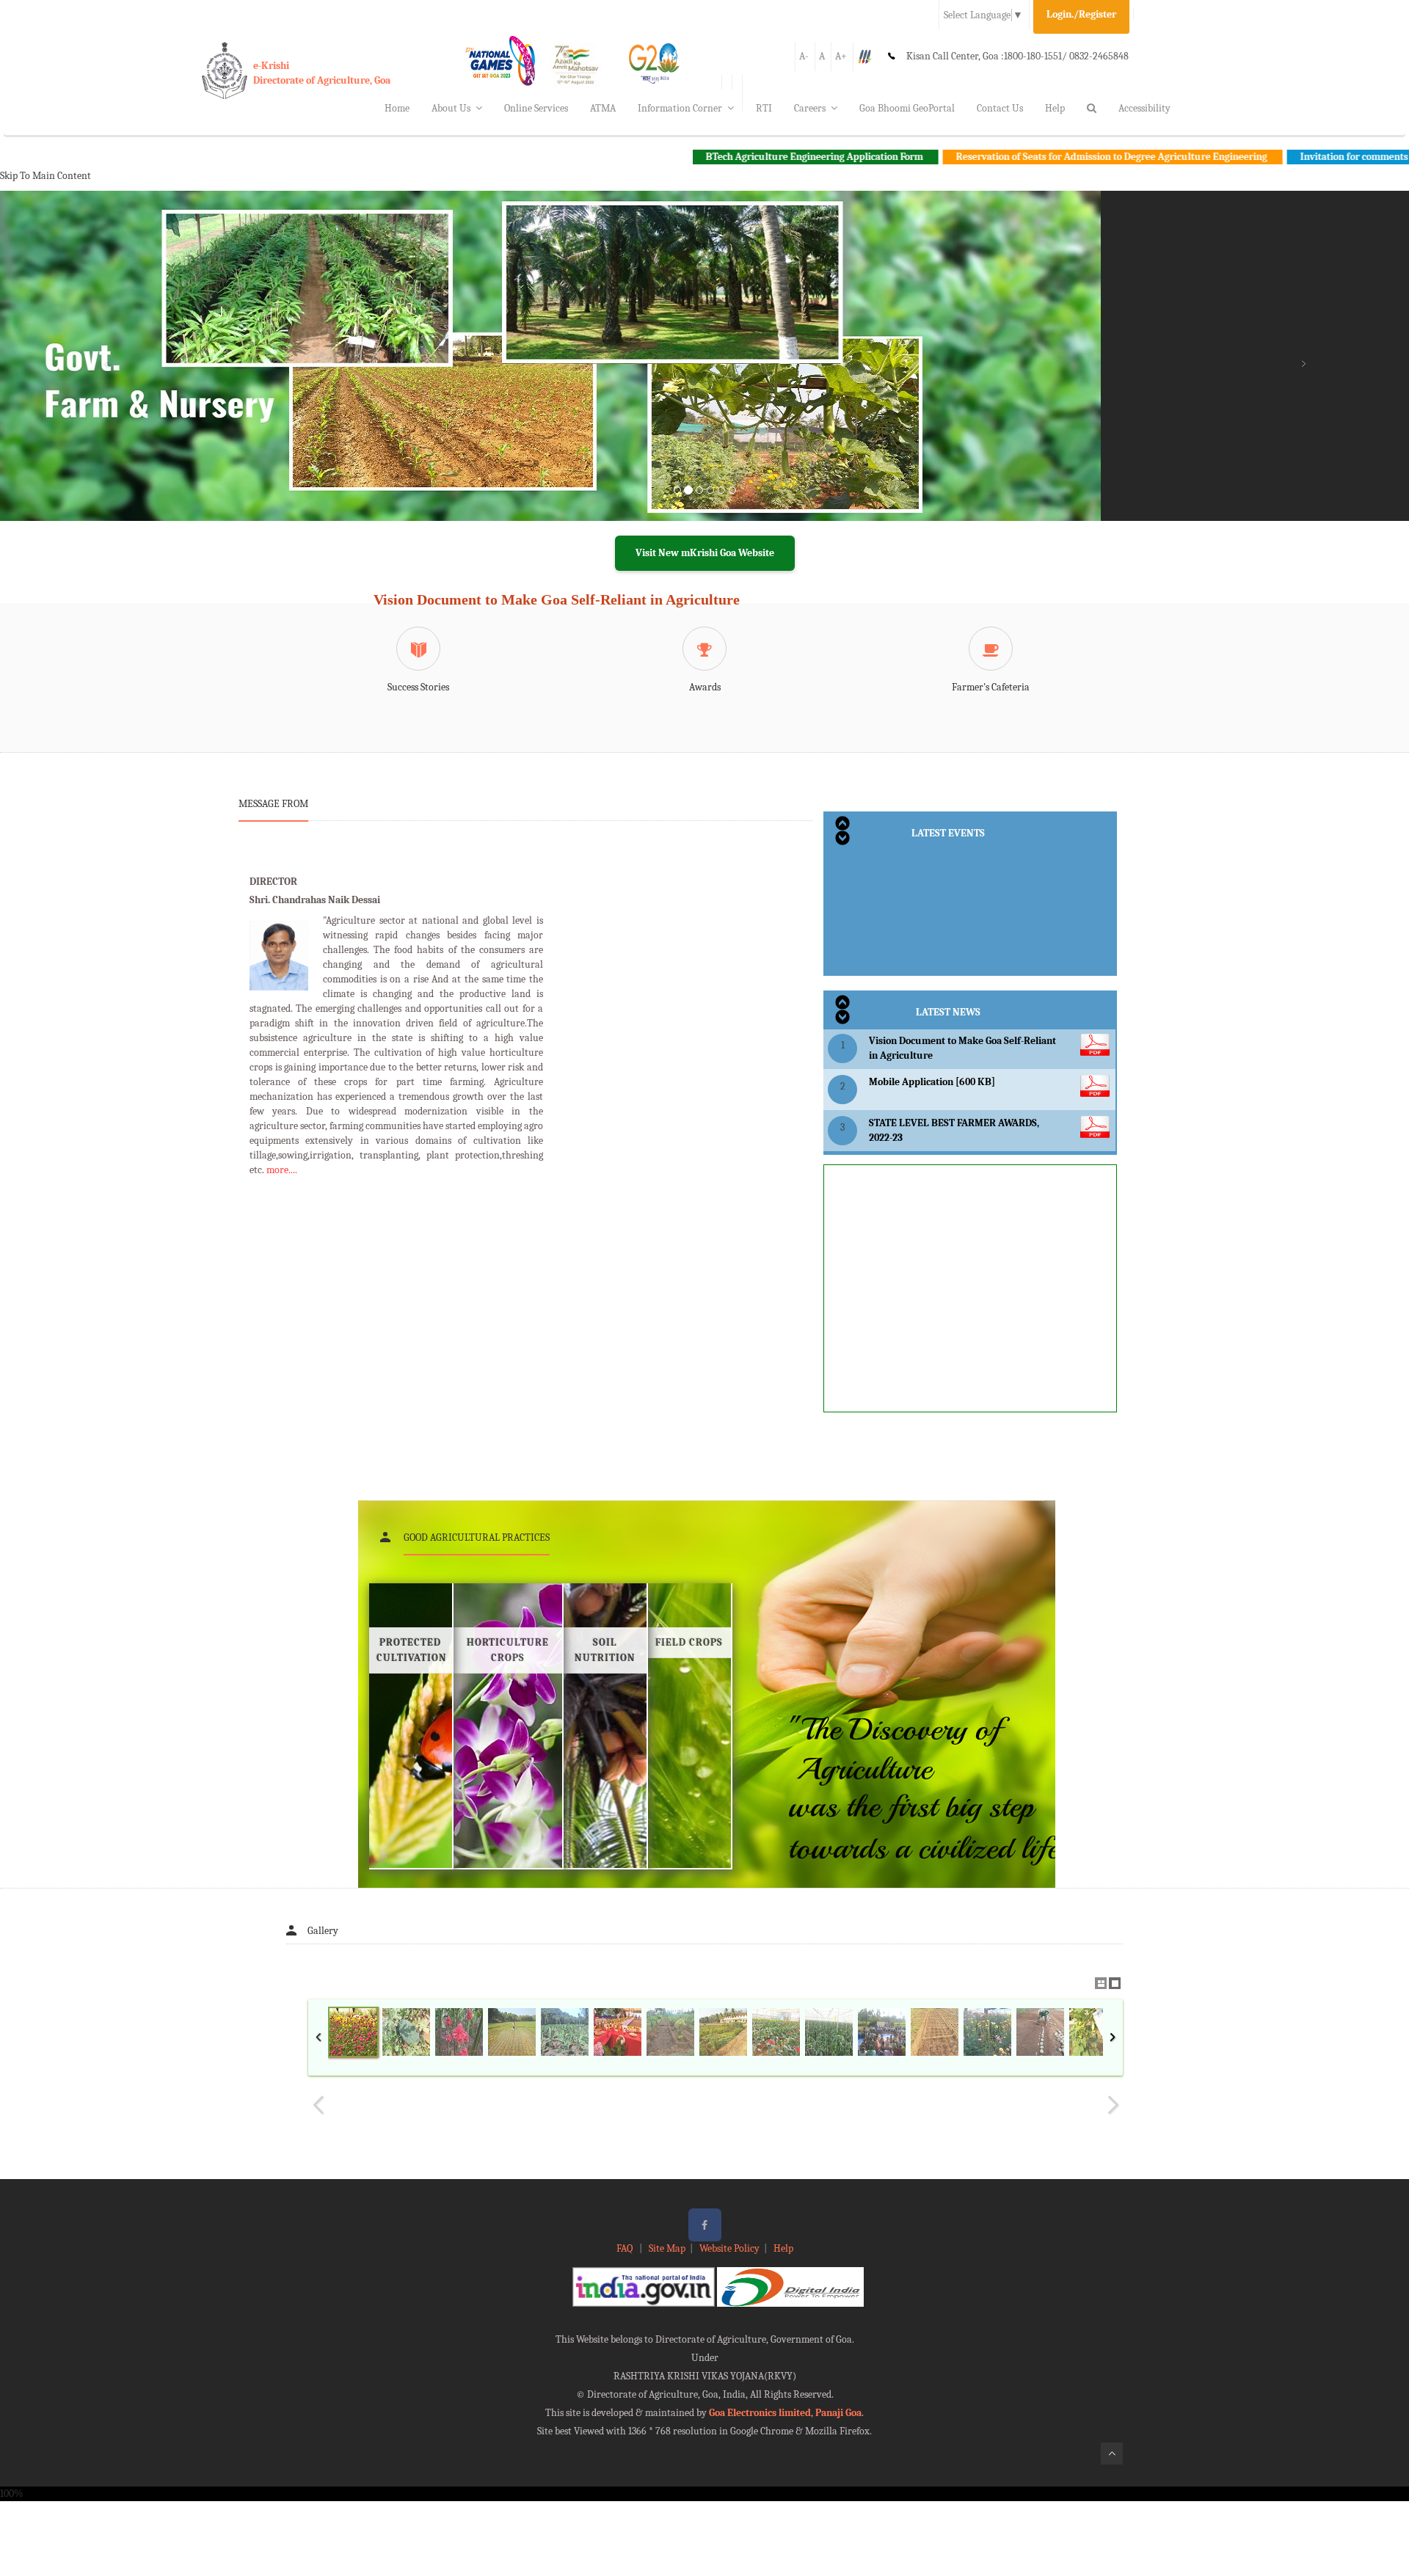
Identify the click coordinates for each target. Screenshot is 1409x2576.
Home (397, 108)
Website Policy (729, 2248)
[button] (106, 373)
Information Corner (680, 108)
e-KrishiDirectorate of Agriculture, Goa (322, 73)
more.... (282, 1170)
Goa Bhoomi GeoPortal (907, 108)
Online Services (536, 108)
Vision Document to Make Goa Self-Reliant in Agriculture (557, 599)
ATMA (603, 108)
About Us (451, 108)
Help (1055, 108)
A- (804, 56)
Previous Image (318, 2105)
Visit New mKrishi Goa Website (705, 553)
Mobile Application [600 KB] (932, 1082)
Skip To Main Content (45, 176)
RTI (764, 108)
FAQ (626, 2248)
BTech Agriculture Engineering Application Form (708, 157)
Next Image (1113, 2105)
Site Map (667, 2248)
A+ (841, 56)
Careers (810, 108)
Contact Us (1000, 108)
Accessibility (1144, 108)
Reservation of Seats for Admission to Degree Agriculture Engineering (1005, 157)
